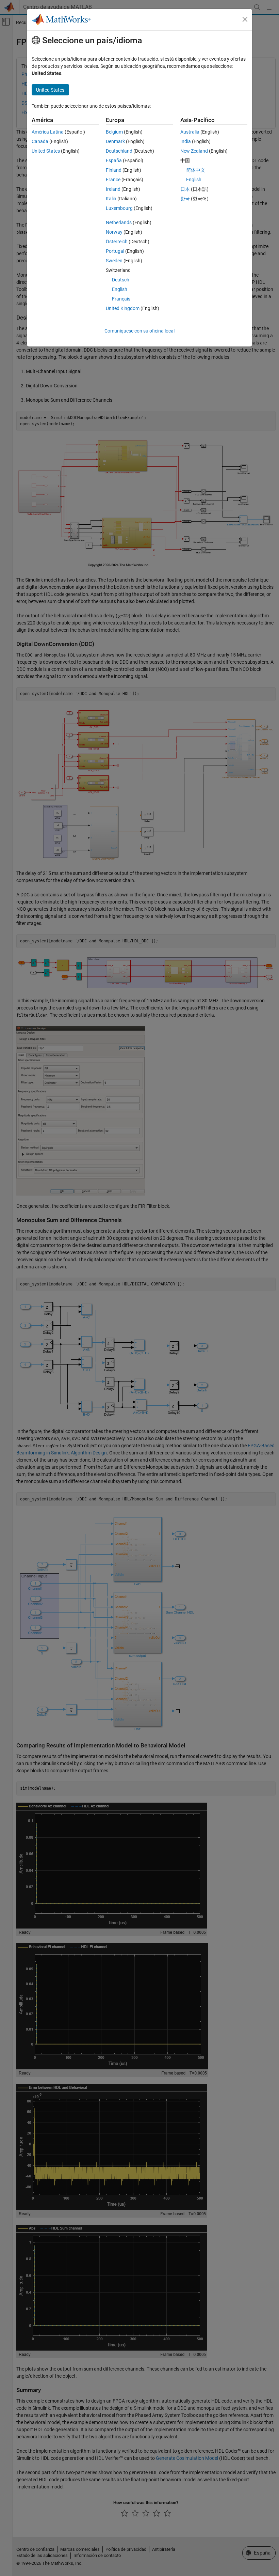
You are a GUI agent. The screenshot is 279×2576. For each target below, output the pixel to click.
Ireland (113, 189)
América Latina (48, 132)
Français (121, 299)
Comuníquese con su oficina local (139, 331)
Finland (114, 170)
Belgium (114, 132)
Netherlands (119, 222)
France (113, 180)
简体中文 (196, 170)
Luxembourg (119, 208)
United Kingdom (123, 308)
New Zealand (194, 151)
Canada (40, 141)
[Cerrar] (245, 19)
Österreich (117, 242)
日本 (185, 189)
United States (46, 151)
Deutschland (119, 151)
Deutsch (121, 280)
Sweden (114, 261)
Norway (114, 232)
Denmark (115, 141)
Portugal (115, 251)
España (114, 160)
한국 (185, 199)
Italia (111, 199)
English (120, 289)
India (186, 141)
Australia (190, 132)
